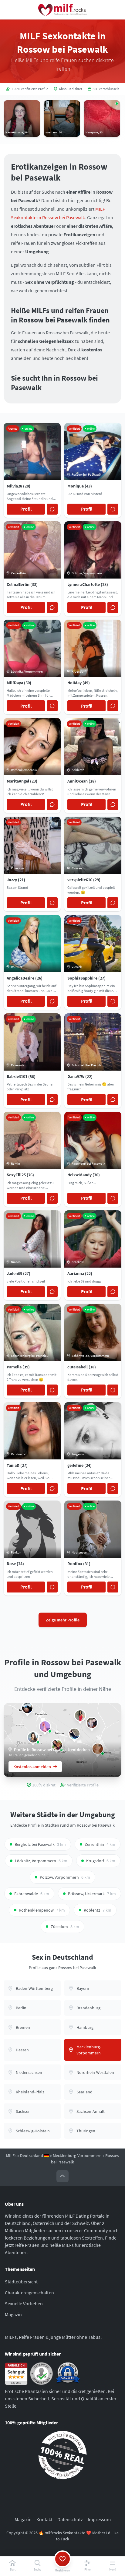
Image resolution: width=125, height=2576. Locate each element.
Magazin (13, 2314)
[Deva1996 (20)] (74, 1734)
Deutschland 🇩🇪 (35, 2155)
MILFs (11, 2155)
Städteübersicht (21, 2282)
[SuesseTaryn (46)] (80, 1716)
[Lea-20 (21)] (27, 1708)
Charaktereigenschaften (29, 2293)
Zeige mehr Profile (63, 1620)
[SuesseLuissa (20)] (92, 1723)
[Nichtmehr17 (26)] (33, 1737)
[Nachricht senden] (52, 509)
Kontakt (44, 2519)
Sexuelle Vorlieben (24, 2303)
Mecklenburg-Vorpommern (77, 2155)
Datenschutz (70, 2519)
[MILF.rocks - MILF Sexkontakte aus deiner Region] (62, 10)
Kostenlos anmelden (32, 1767)
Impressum (99, 2519)
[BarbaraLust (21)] (45, 1726)
